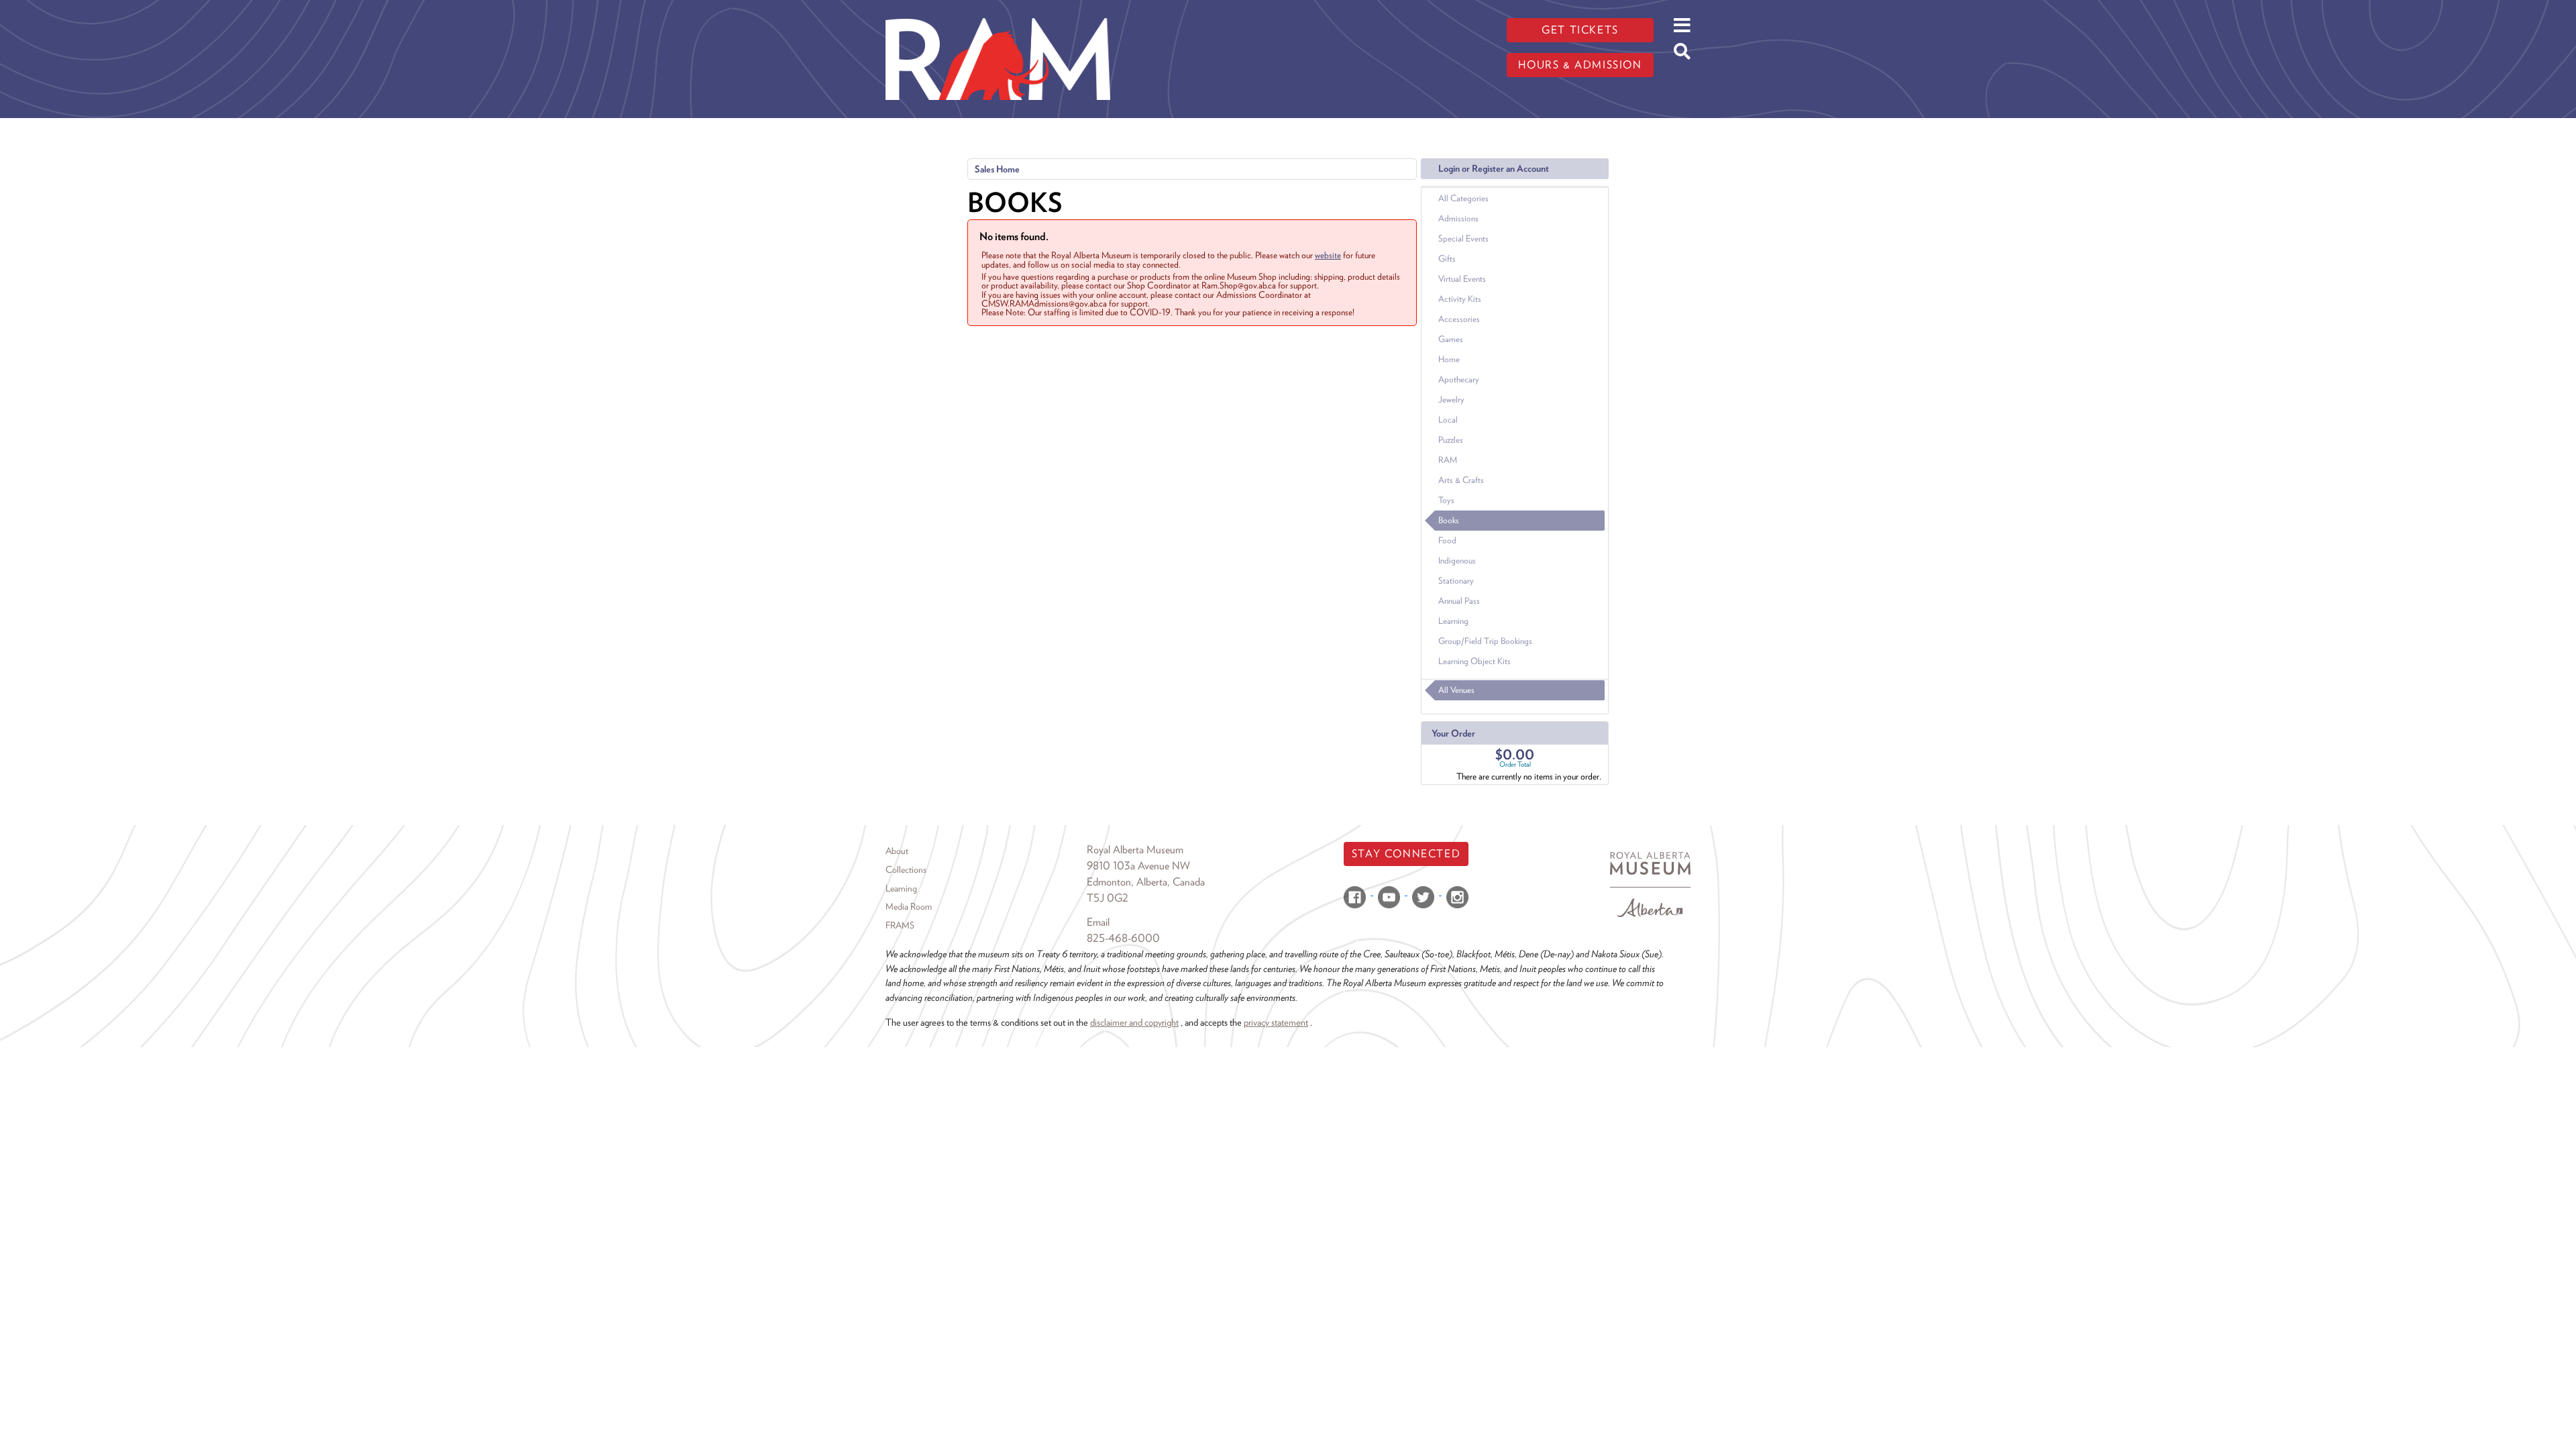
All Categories (1463, 198)
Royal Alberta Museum (1135, 850)
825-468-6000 (1123, 938)
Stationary (1456, 581)
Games (1451, 339)
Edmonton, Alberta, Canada (1146, 882)
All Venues (1456, 690)
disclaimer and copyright (1134, 1022)
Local (1448, 420)
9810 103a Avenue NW (1138, 866)
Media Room (909, 906)
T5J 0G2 (1108, 898)
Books (1449, 520)
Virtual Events (1462, 279)
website (1328, 255)
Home (1449, 359)
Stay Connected (1406, 854)
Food (1447, 540)
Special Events (1463, 238)
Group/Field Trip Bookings (1485, 641)
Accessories (1459, 319)
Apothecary (1459, 379)
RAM (1448, 460)
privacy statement (1276, 1022)
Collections (906, 869)
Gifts (1447, 259)
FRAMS (900, 925)
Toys (1446, 500)
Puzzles (1451, 440)
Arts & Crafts (1461, 480)
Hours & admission (1580, 65)
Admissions (1458, 218)
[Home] (998, 10)
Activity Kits (1460, 299)
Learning (1453, 621)
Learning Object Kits (1474, 661)
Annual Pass (1459, 601)
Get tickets (1580, 30)
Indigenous (1457, 560)
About (897, 851)
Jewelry (1451, 399)
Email (1098, 922)
